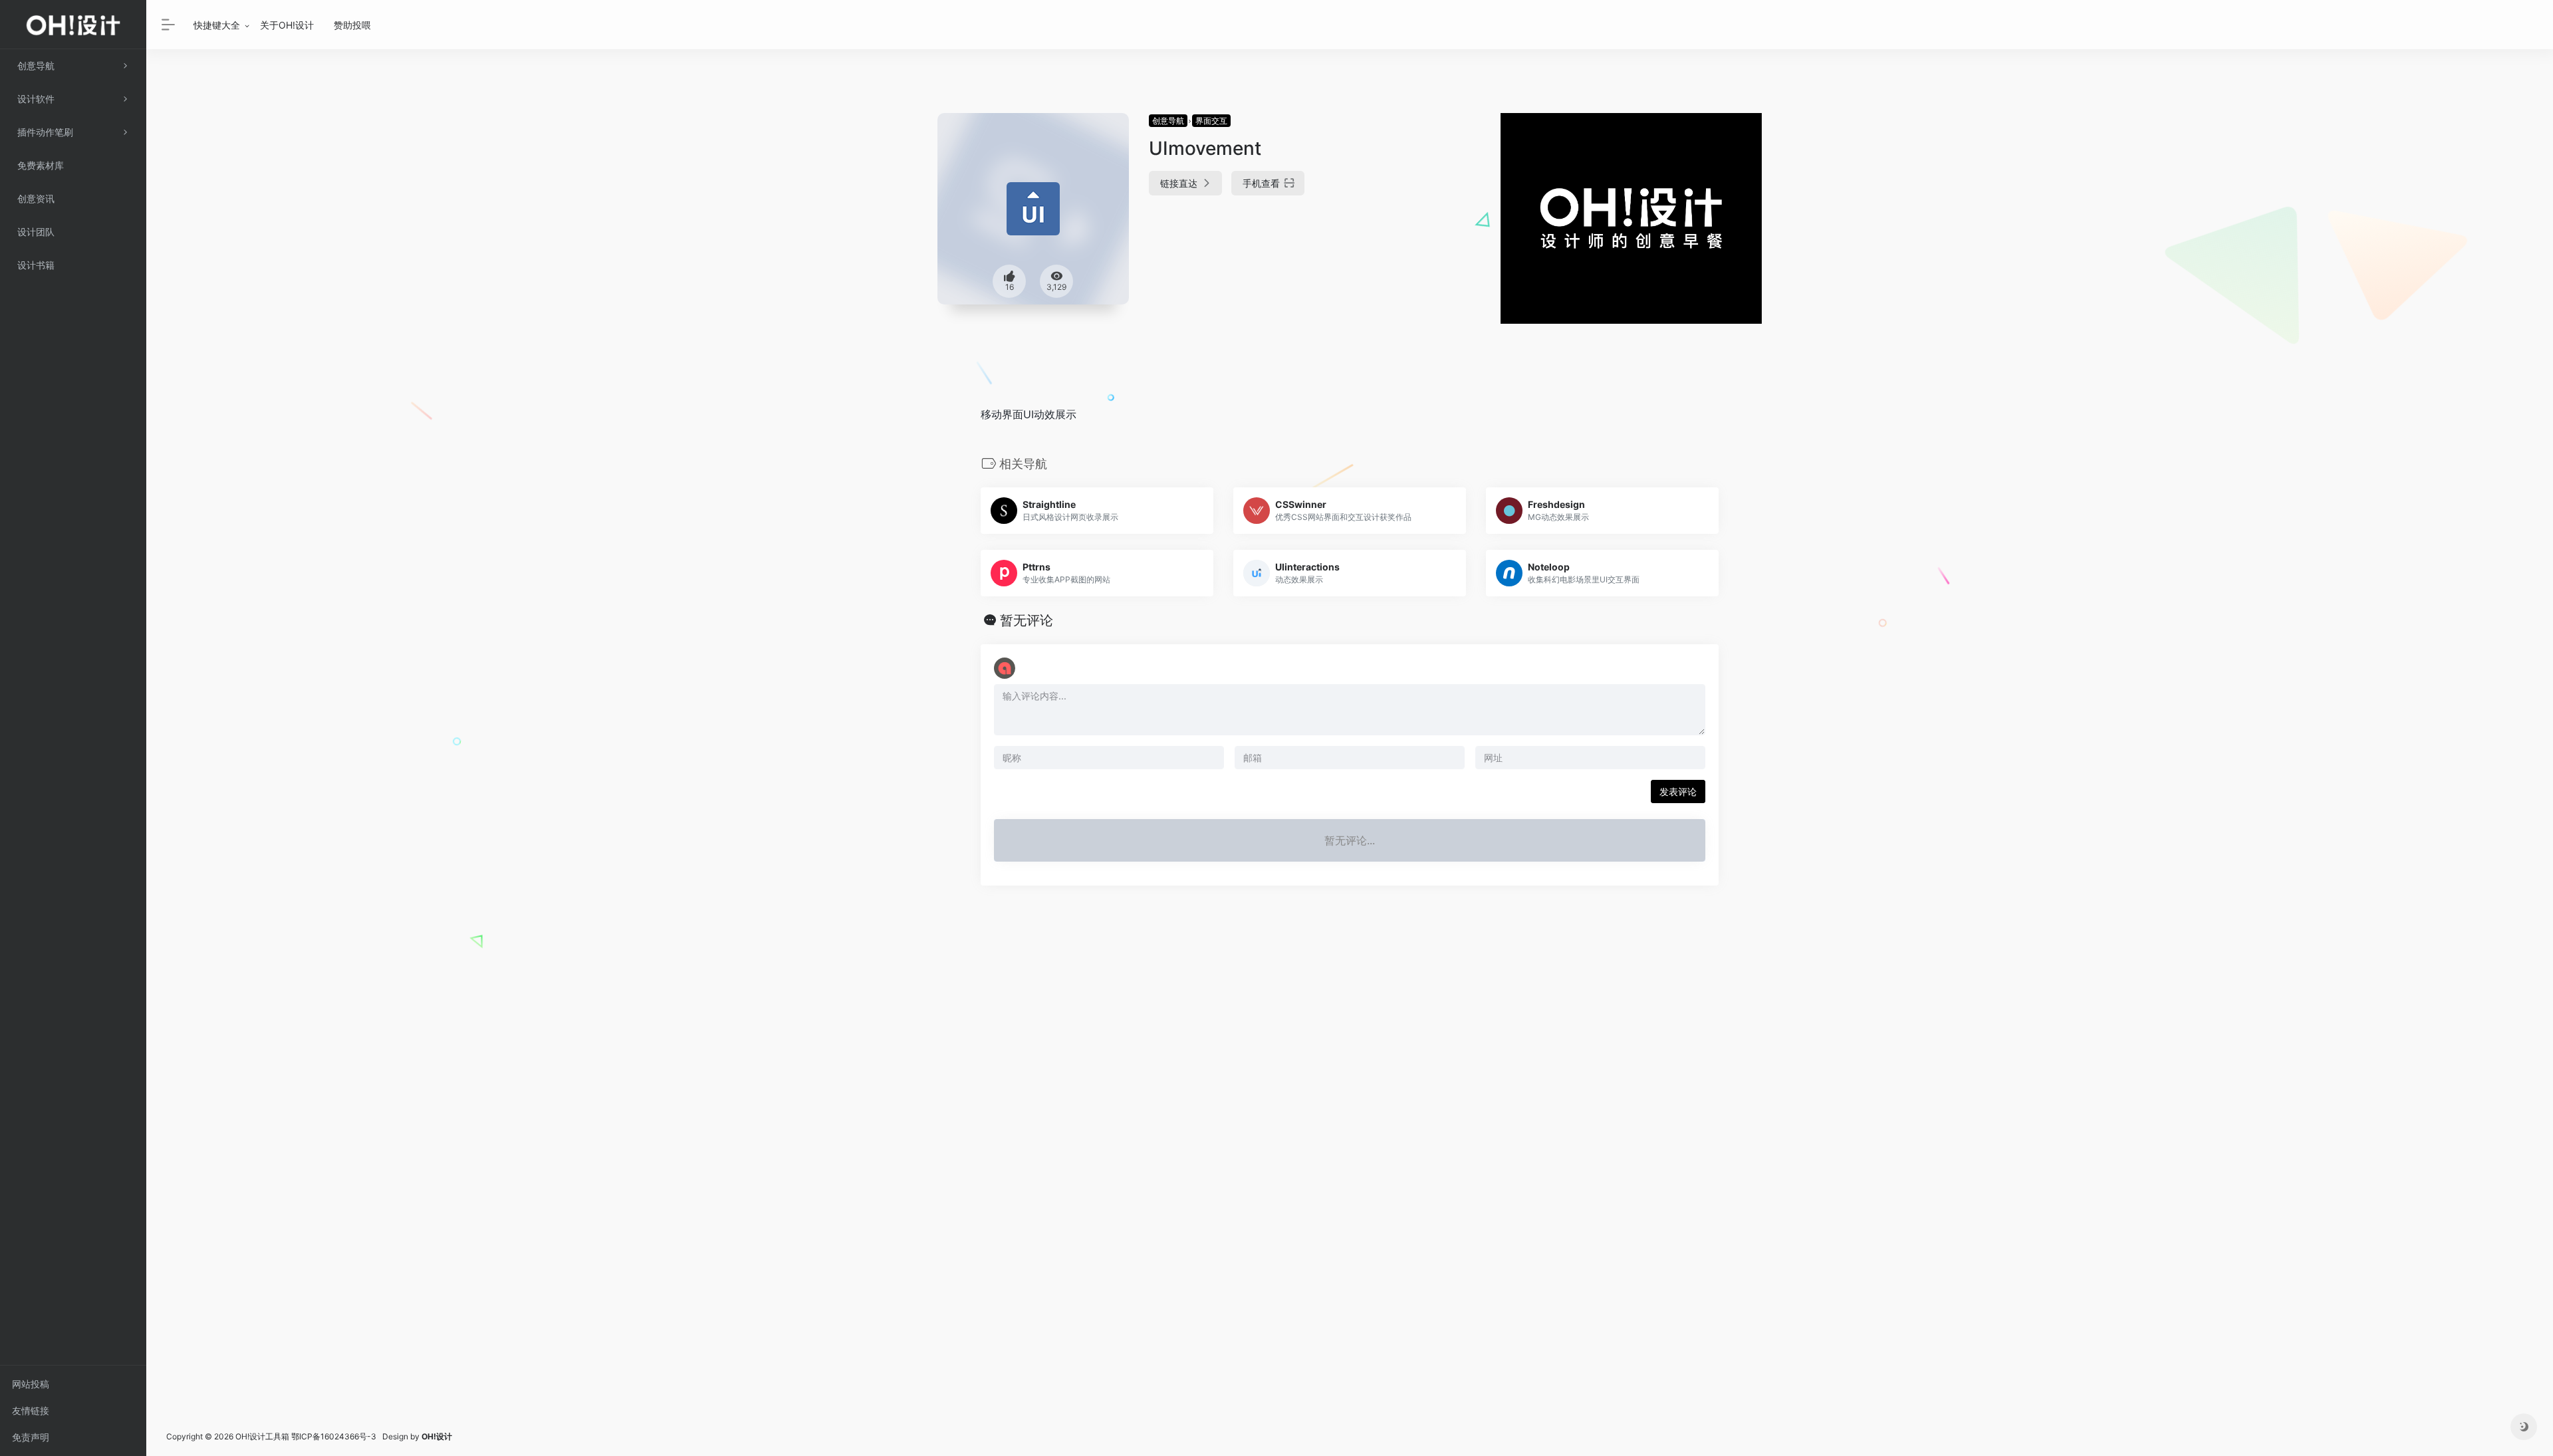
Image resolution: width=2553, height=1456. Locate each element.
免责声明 (31, 1437)
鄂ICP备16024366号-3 (334, 1436)
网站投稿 (31, 1384)
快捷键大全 (217, 25)
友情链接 (31, 1410)
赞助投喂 (352, 25)
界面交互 (1211, 121)
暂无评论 (1027, 620)
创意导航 (1168, 121)
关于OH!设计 (287, 25)
